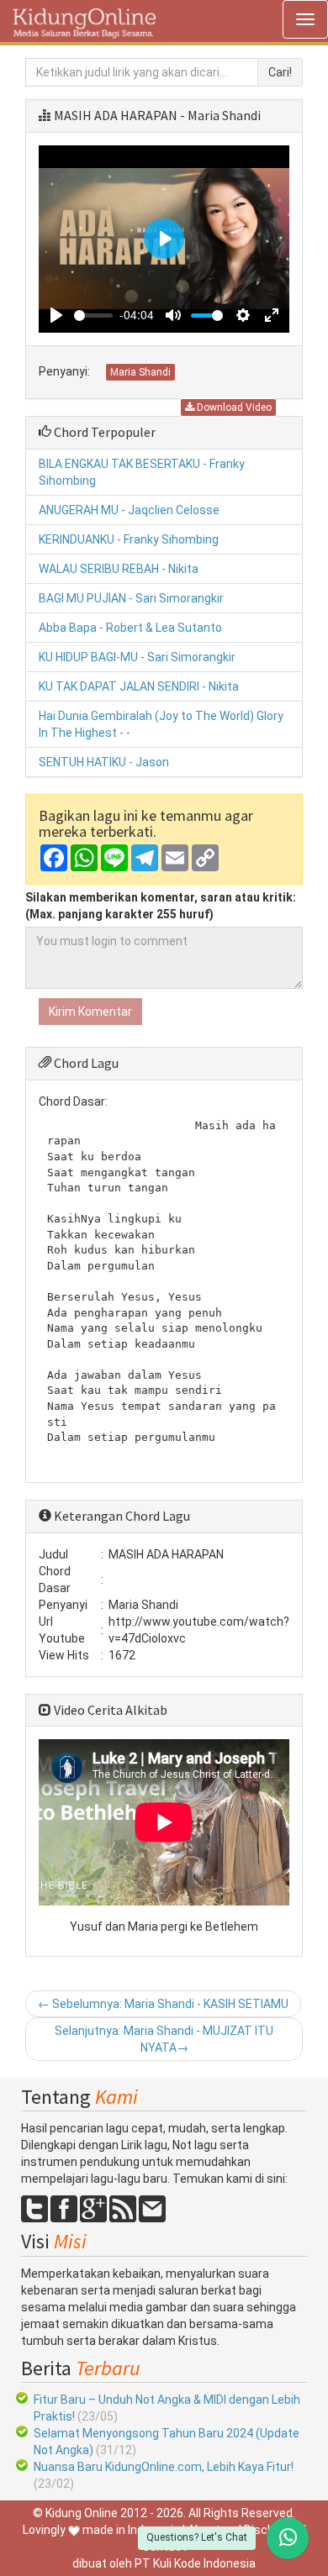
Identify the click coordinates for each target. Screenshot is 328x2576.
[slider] (93, 315)
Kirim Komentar (90, 1012)
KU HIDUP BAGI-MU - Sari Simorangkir (137, 657)
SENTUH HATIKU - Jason (104, 762)
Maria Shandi (140, 372)
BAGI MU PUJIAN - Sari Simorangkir (131, 598)
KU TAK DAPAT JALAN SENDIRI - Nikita (139, 686)
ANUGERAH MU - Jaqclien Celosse (129, 510)
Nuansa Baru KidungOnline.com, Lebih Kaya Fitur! (164, 2467)
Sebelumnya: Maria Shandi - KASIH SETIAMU (163, 2004)
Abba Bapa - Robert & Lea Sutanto (130, 628)
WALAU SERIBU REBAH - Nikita (119, 569)
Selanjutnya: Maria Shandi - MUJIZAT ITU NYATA (164, 2039)
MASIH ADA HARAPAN (116, 115)
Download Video (233, 407)
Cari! (280, 72)
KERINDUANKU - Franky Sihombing (129, 539)
